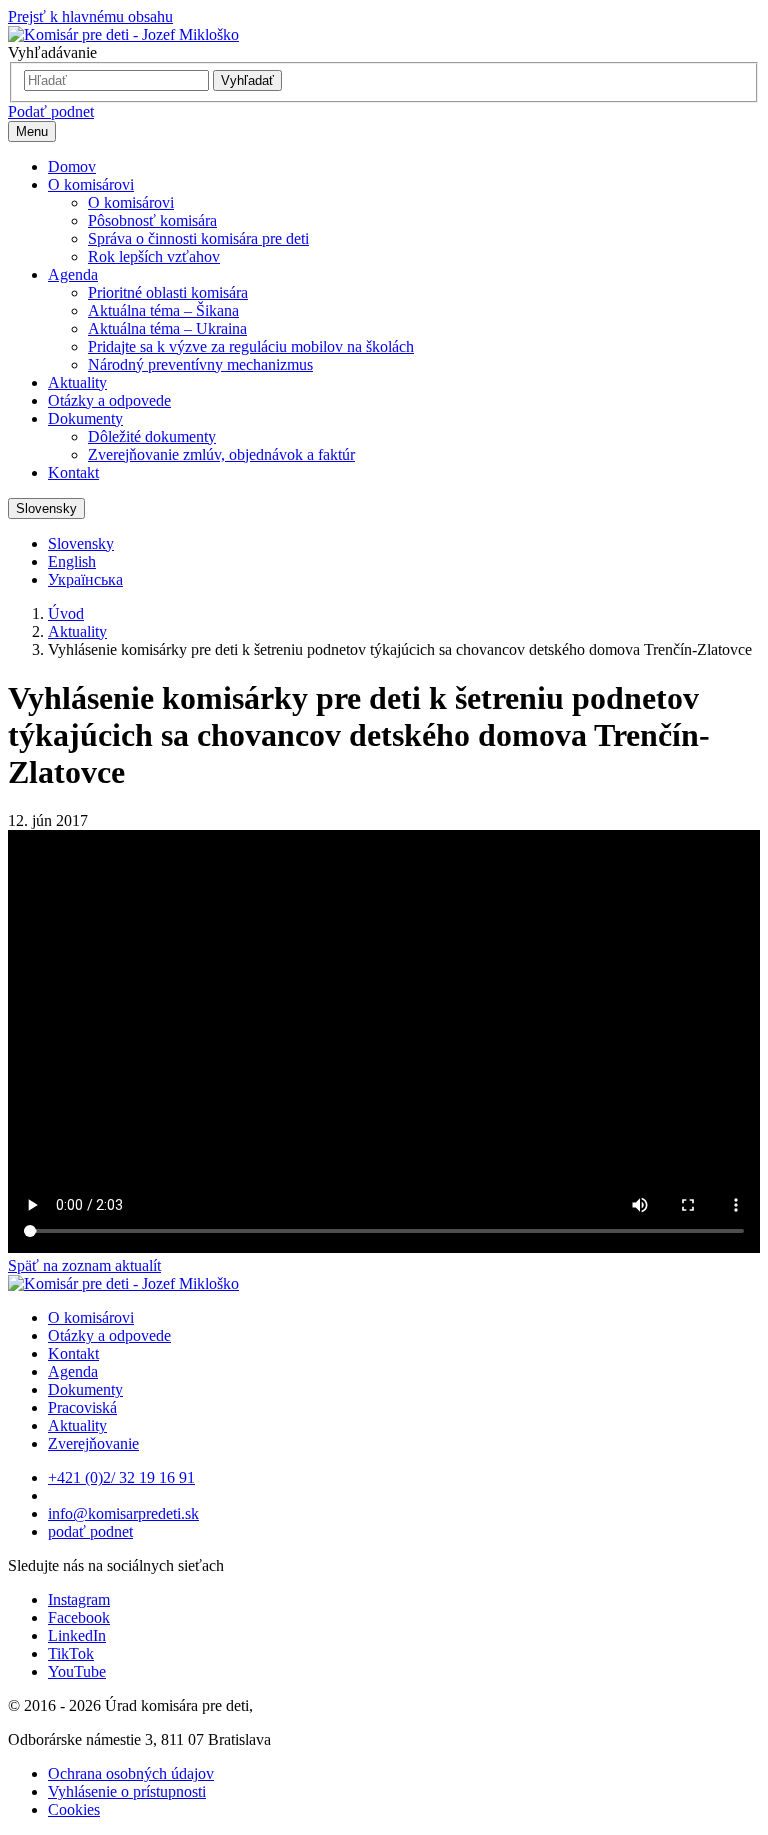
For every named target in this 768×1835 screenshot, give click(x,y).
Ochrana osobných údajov (131, 1773)
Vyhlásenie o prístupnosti (127, 1791)
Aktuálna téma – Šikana (163, 310)
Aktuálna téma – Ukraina (167, 328)
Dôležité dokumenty (152, 436)
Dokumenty (85, 418)
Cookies (74, 1809)
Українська (85, 579)
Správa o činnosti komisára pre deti (198, 238)
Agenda (73, 274)
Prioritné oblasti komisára (168, 292)
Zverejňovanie (93, 1443)
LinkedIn (77, 1635)
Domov (72, 166)
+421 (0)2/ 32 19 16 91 (121, 1477)
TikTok (71, 1653)
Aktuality (77, 382)
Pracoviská (82, 1407)
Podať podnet (51, 111)
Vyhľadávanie (52, 52)
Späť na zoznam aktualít (84, 1265)
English (72, 561)
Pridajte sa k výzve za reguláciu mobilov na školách (251, 346)
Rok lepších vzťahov (154, 256)
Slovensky (46, 508)
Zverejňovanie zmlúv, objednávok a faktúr (221, 454)
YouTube (77, 1671)
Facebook (79, 1617)
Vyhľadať (247, 80)
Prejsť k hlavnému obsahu (90, 16)
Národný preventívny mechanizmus (200, 364)
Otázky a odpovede (109, 400)
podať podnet (90, 1531)
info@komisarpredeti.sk (123, 1513)
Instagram (79, 1599)
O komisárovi (91, 184)
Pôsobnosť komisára (152, 220)
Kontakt (73, 472)
